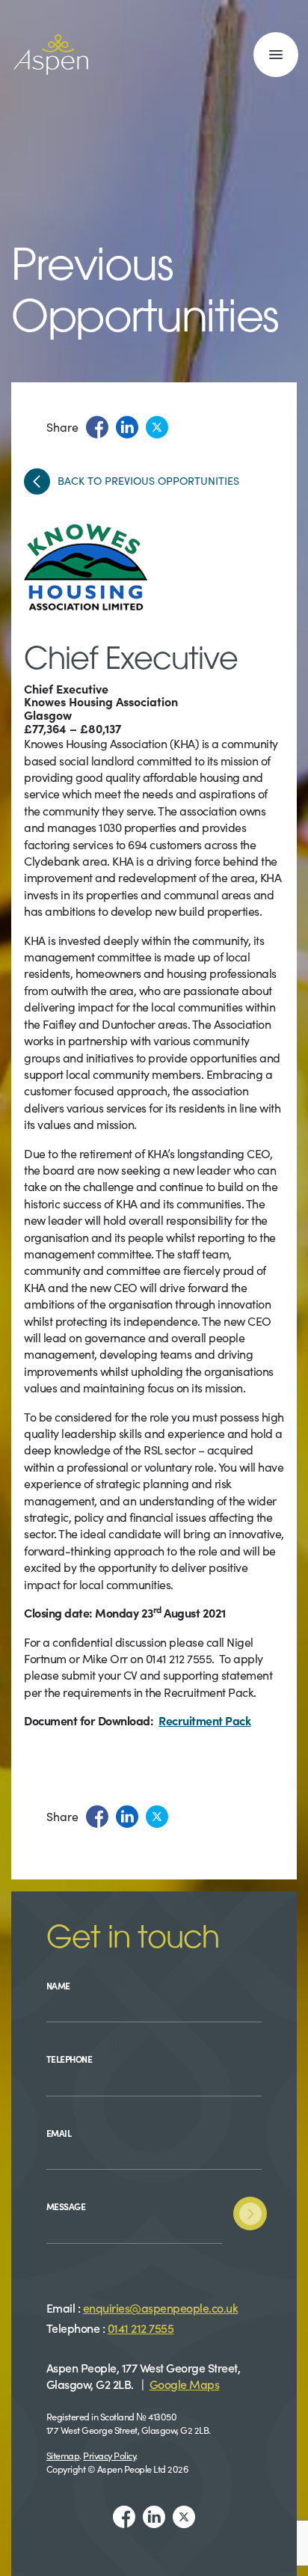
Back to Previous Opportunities (148, 481)
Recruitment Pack (204, 1720)
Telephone (70, 2059)
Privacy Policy (109, 2455)
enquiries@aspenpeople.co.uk (161, 2307)
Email (59, 2133)
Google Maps (185, 2384)
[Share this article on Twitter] (157, 427)
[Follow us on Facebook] (124, 2517)
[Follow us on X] (184, 2517)
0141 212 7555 (141, 2328)
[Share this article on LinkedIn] (127, 427)
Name (58, 1985)
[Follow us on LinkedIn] (154, 2517)
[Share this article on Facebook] (97, 427)
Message (66, 2206)
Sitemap (63, 2455)
